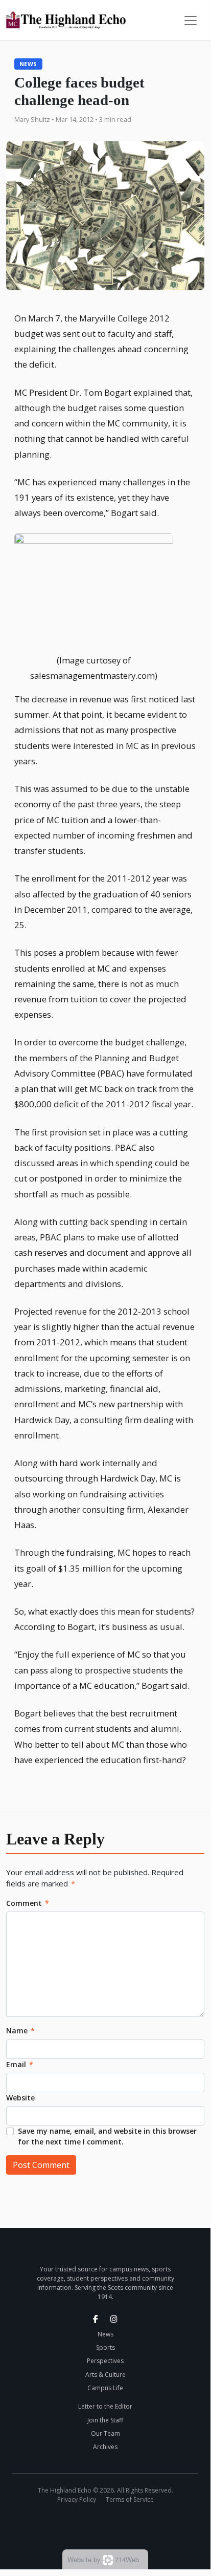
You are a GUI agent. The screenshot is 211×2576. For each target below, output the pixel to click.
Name (20, 2031)
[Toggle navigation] (191, 20)
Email (20, 2064)
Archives (105, 2447)
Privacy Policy (77, 2499)
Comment (28, 1903)
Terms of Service (130, 2499)
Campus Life (105, 2388)
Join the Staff (105, 2420)
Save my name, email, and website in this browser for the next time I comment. (107, 2136)
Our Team (105, 2433)
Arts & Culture (105, 2375)
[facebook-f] (96, 2319)
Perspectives (105, 2361)
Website (20, 2098)
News (28, 64)
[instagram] (114, 2319)
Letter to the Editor (105, 2406)
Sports (105, 2347)
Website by (103, 2559)
